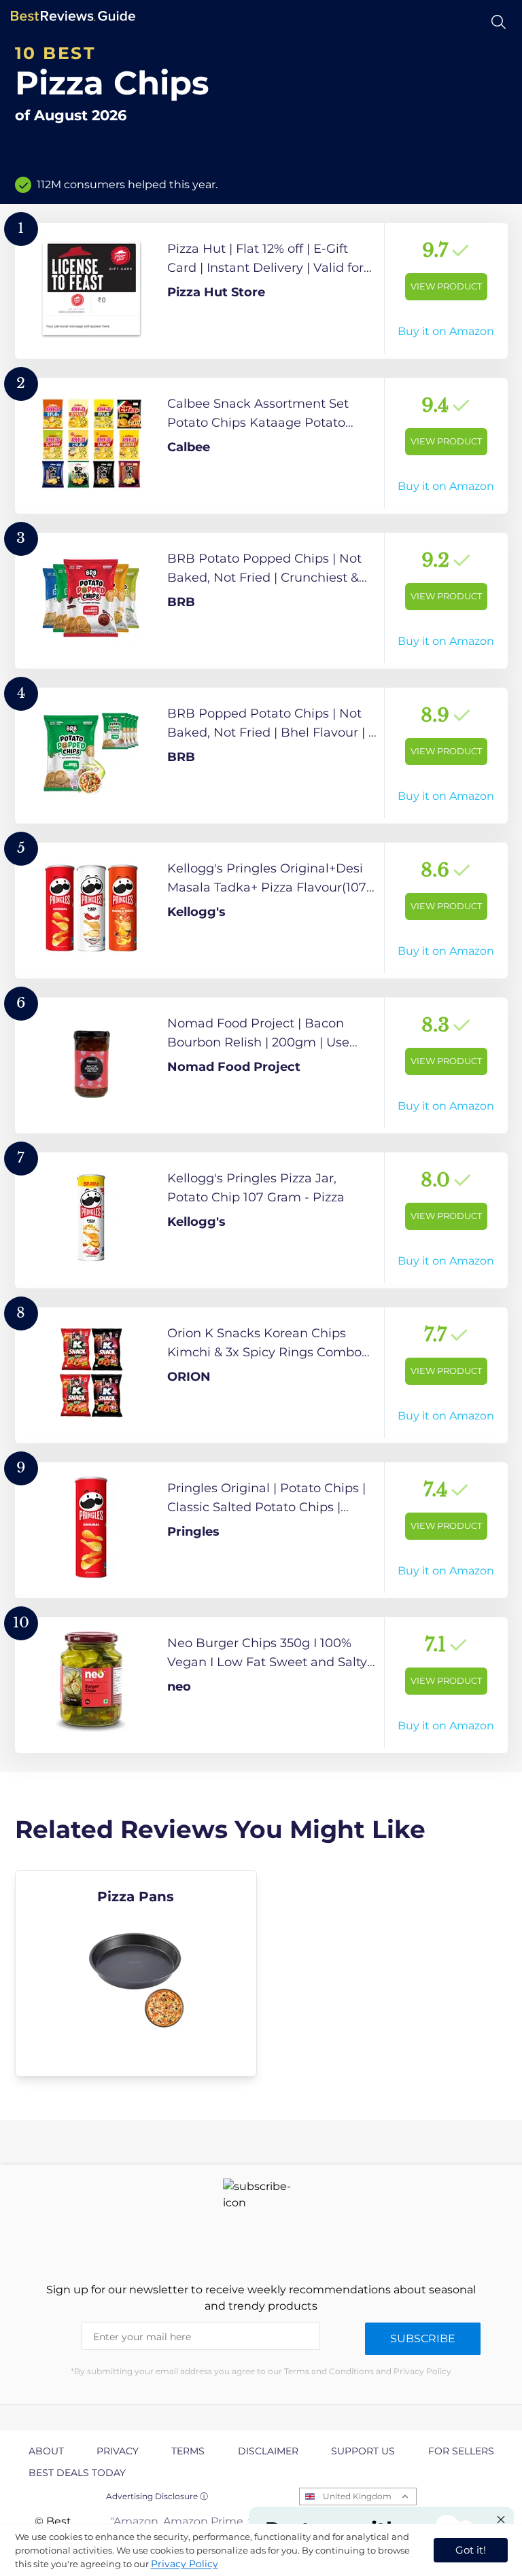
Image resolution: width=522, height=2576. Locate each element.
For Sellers (461, 2451)
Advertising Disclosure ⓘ (157, 2496)
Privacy (118, 2451)
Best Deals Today (77, 2473)
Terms (188, 2451)
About (46, 2451)
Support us (363, 2451)
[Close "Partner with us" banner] (501, 2520)
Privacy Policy (185, 2564)
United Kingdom (357, 2496)
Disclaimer (268, 2451)
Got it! (471, 2550)
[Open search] (499, 22)
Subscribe (423, 2339)
